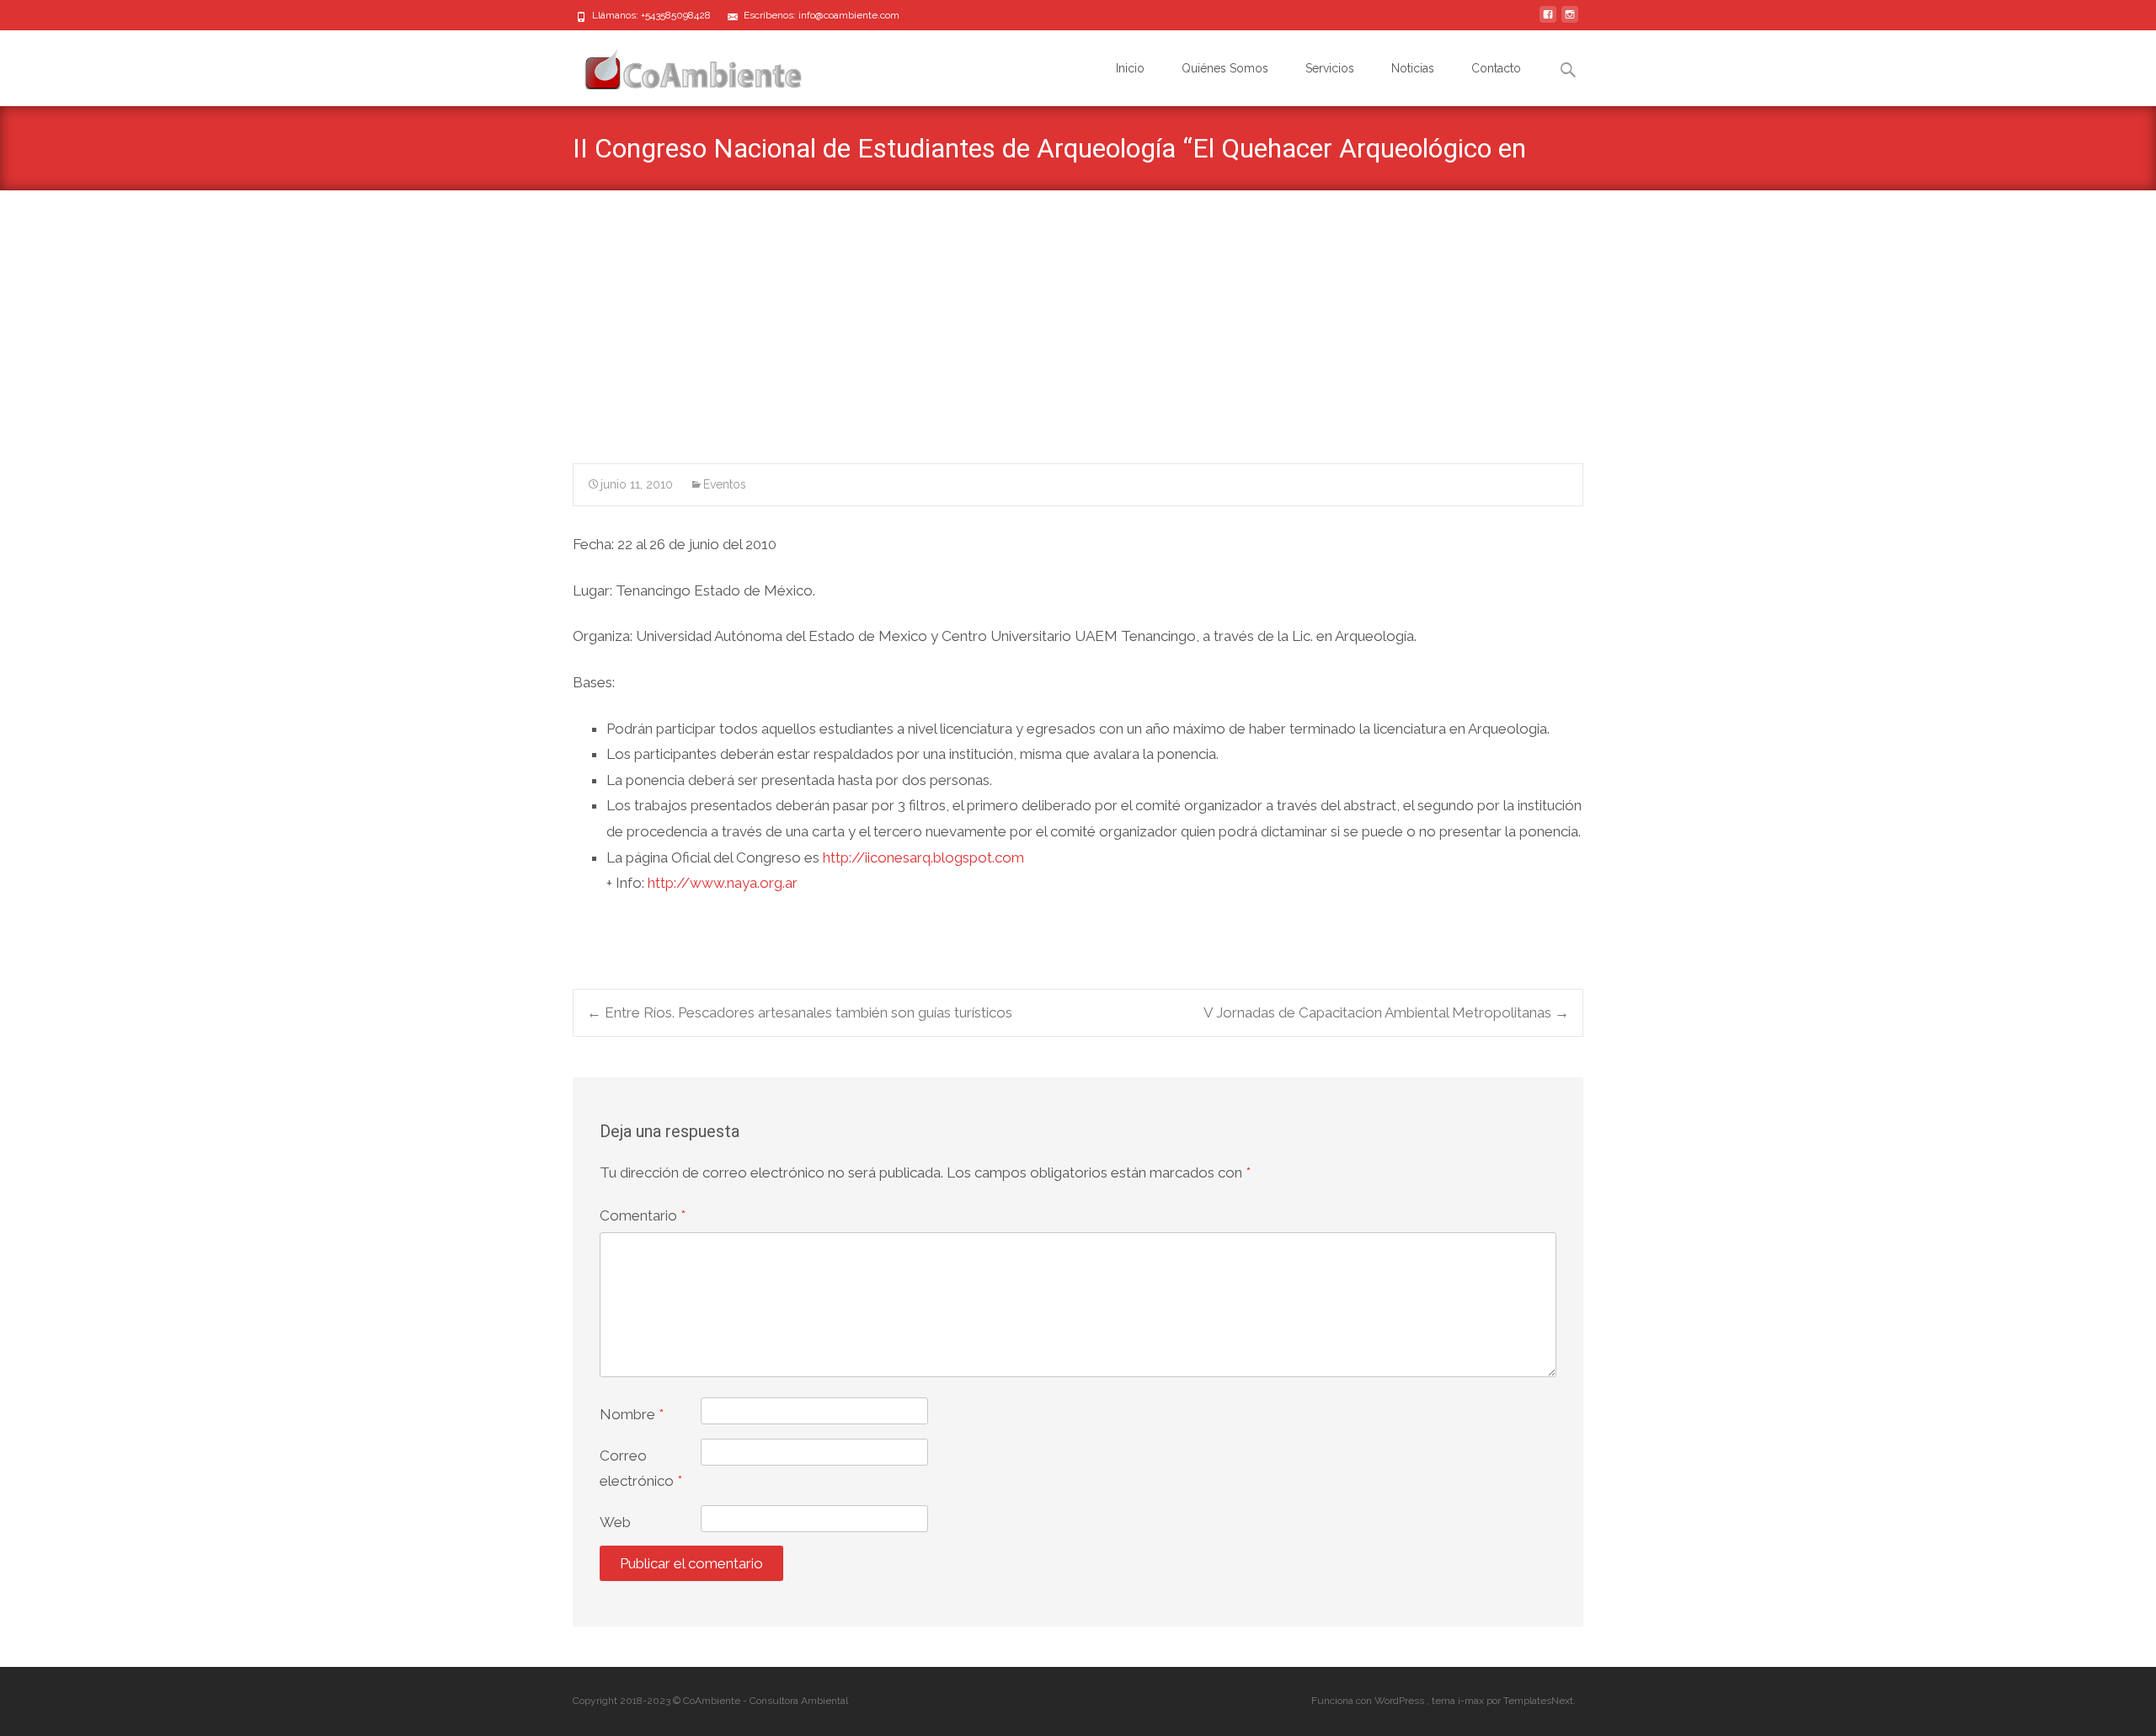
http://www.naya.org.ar (723, 883)
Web (615, 1522)
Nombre (632, 1414)
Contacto (1496, 68)
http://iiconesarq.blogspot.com (923, 857)
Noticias (1413, 68)
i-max (1472, 1701)
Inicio (1130, 68)
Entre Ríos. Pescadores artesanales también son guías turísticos (800, 1012)
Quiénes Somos (1225, 68)
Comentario (643, 1215)
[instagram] (1570, 21)
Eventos (725, 484)
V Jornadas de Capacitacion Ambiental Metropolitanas (1386, 1012)
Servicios (1330, 68)
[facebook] (1548, 21)
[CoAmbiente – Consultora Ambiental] (677, 64)
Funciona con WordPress (1369, 1701)
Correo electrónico (641, 1469)
